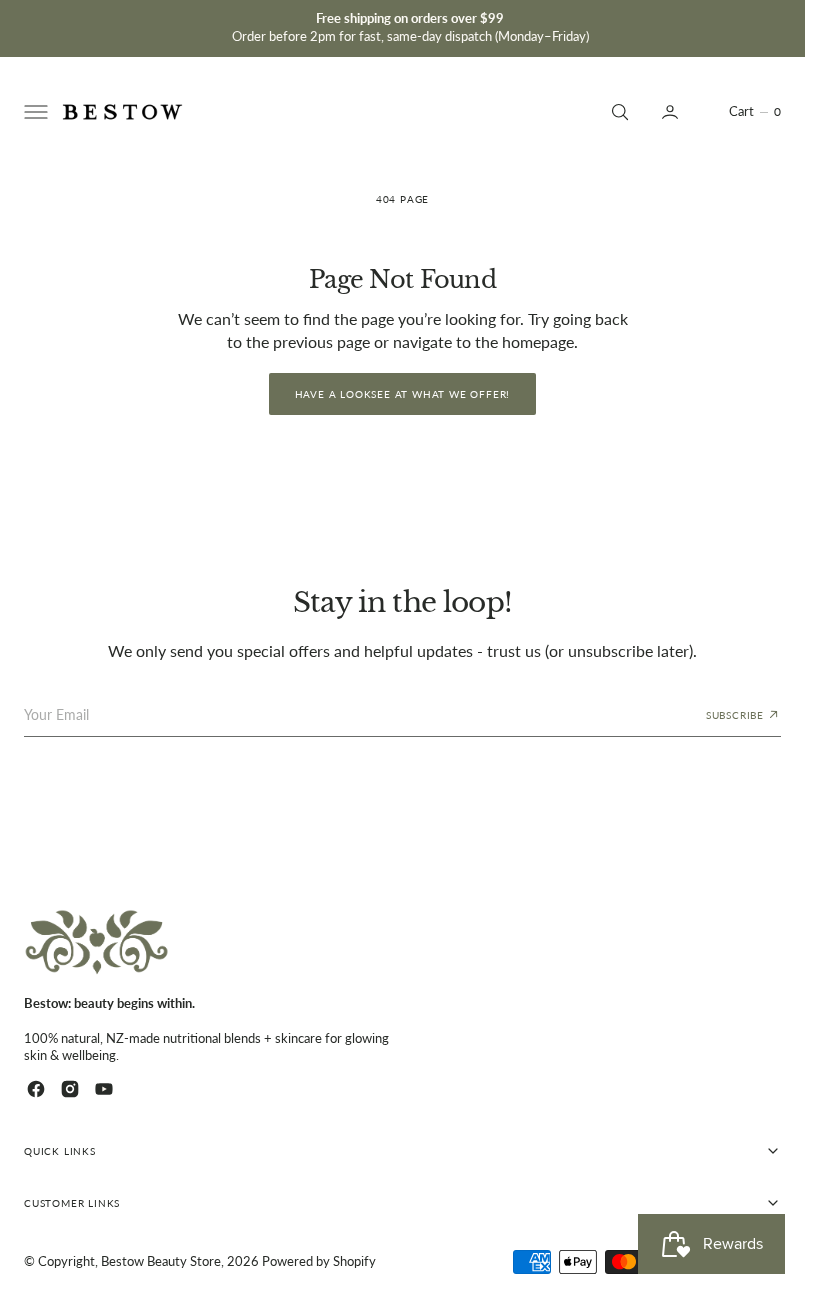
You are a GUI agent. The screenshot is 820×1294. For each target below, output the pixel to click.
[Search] (618, 112)
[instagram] (70, 1089)
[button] (34, 112)
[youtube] (104, 1089)
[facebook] (36, 1089)
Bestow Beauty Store (161, 1261)
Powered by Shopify (319, 1261)
